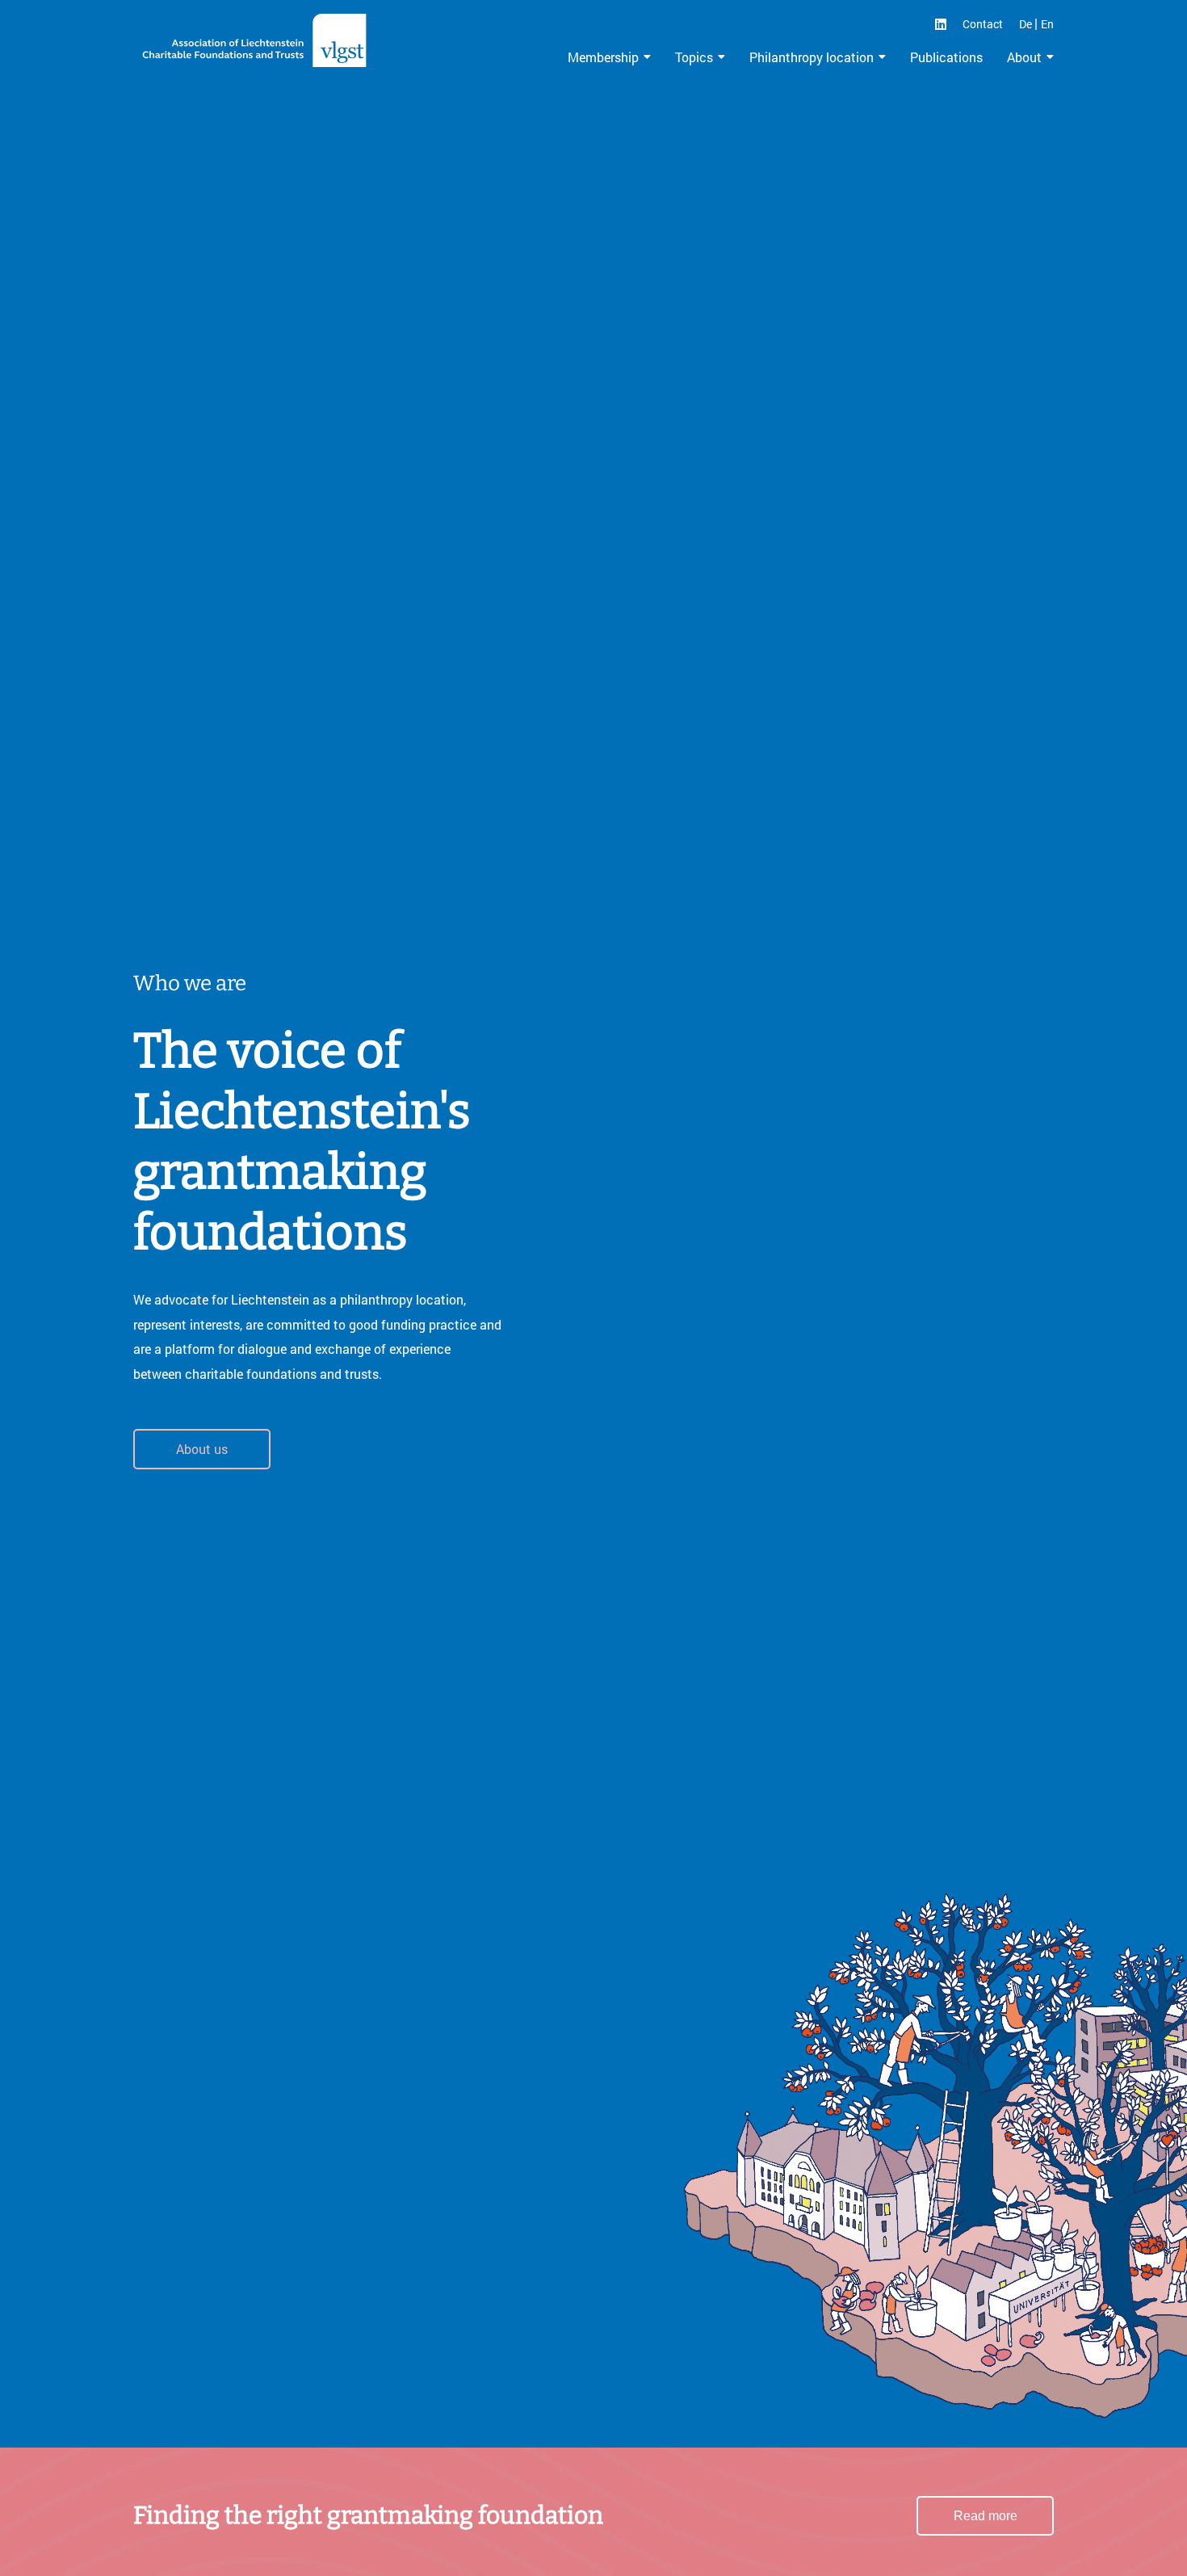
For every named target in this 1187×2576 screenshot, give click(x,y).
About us (202, 1449)
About (1024, 57)
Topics (694, 57)
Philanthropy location (812, 57)
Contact (983, 24)
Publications (946, 57)
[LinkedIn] (941, 24)
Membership (603, 57)
